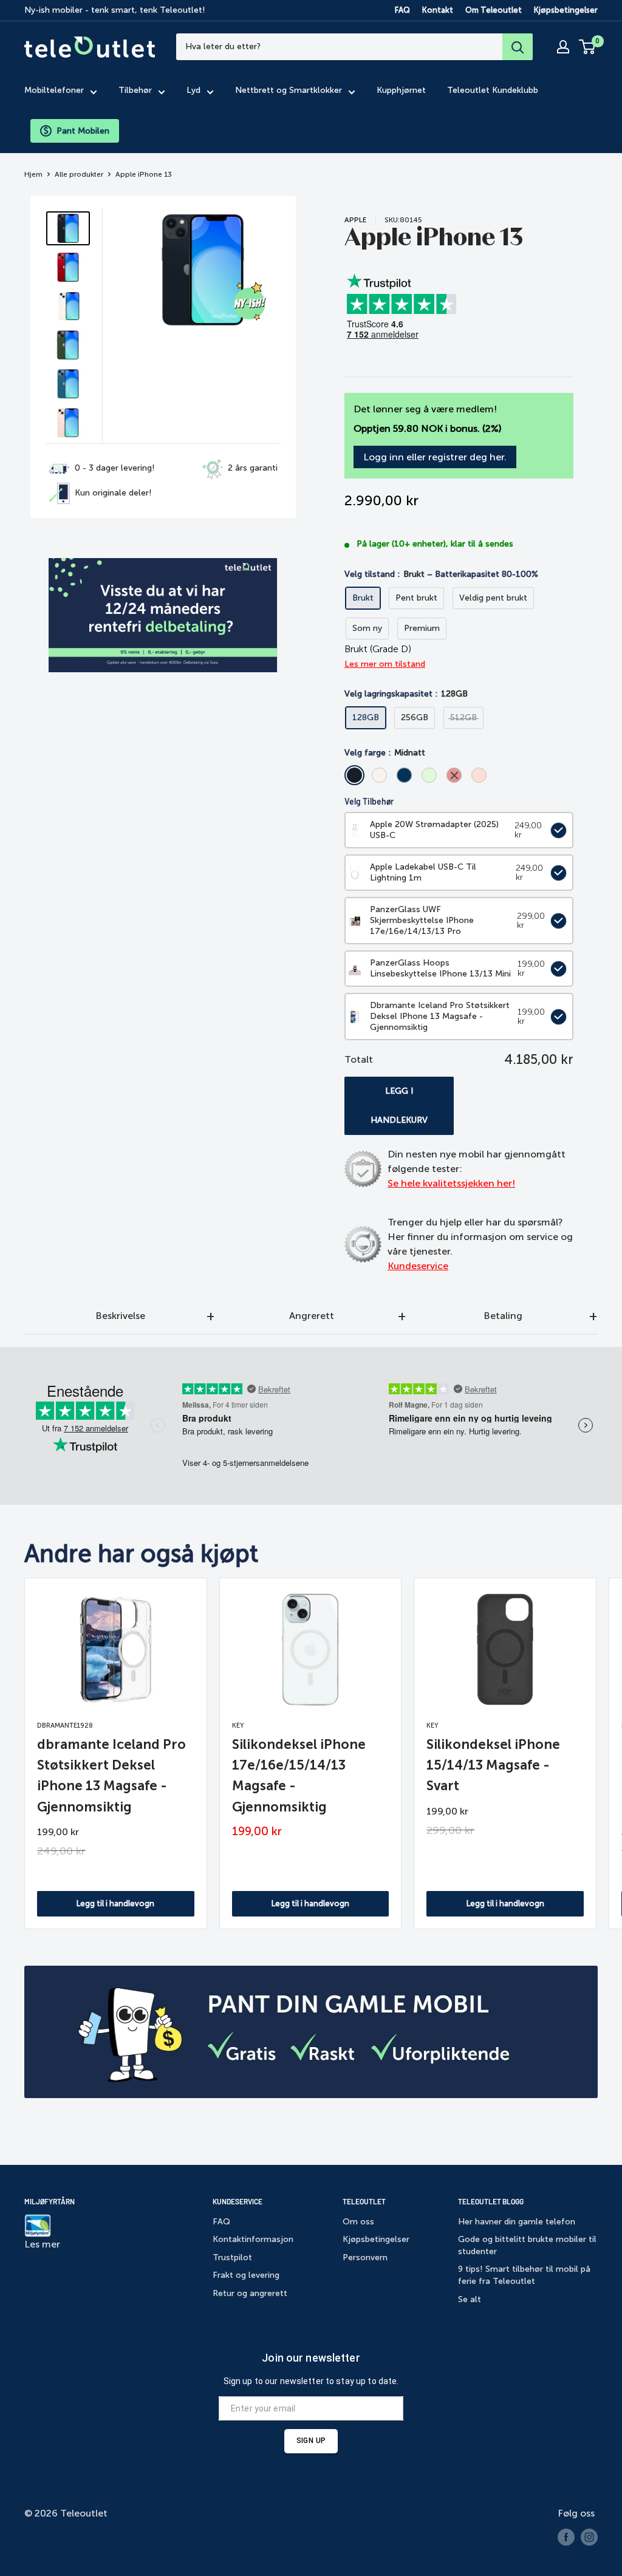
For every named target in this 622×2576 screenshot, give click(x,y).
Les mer (42, 2244)
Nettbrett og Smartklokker (289, 90)
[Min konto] (563, 47)
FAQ (402, 10)
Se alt (470, 2299)
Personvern (365, 2257)
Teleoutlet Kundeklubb (493, 90)
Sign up (311, 2441)
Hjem (33, 174)
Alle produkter (79, 174)
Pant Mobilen (83, 131)
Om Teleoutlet (494, 10)
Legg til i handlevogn (115, 1903)
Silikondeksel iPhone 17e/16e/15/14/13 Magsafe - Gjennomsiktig (299, 1775)
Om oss (358, 2222)
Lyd (193, 90)
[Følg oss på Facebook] (566, 2537)
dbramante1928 (65, 1726)
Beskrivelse (120, 1316)
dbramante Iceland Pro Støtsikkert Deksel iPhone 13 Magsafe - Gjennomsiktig (111, 1775)
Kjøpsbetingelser (566, 10)
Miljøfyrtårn (50, 2201)
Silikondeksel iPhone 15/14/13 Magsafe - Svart (493, 1765)
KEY (238, 1726)
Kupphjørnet (401, 90)
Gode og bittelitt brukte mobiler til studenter (527, 2245)
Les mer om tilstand (385, 664)
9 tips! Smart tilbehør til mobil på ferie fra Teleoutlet (524, 2275)
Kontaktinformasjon (253, 2239)
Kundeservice (418, 1266)
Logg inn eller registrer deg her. (435, 457)
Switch (556, 830)
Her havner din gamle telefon (517, 2222)
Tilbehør (135, 90)
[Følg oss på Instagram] (589, 2537)
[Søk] (518, 47)
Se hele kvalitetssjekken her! (451, 1183)
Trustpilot (232, 2257)
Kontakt (438, 10)
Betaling (503, 1316)
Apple (356, 220)
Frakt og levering (246, 2275)
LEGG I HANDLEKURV (399, 1106)
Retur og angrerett (250, 2293)
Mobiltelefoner (54, 90)
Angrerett (312, 1316)
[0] (588, 47)
